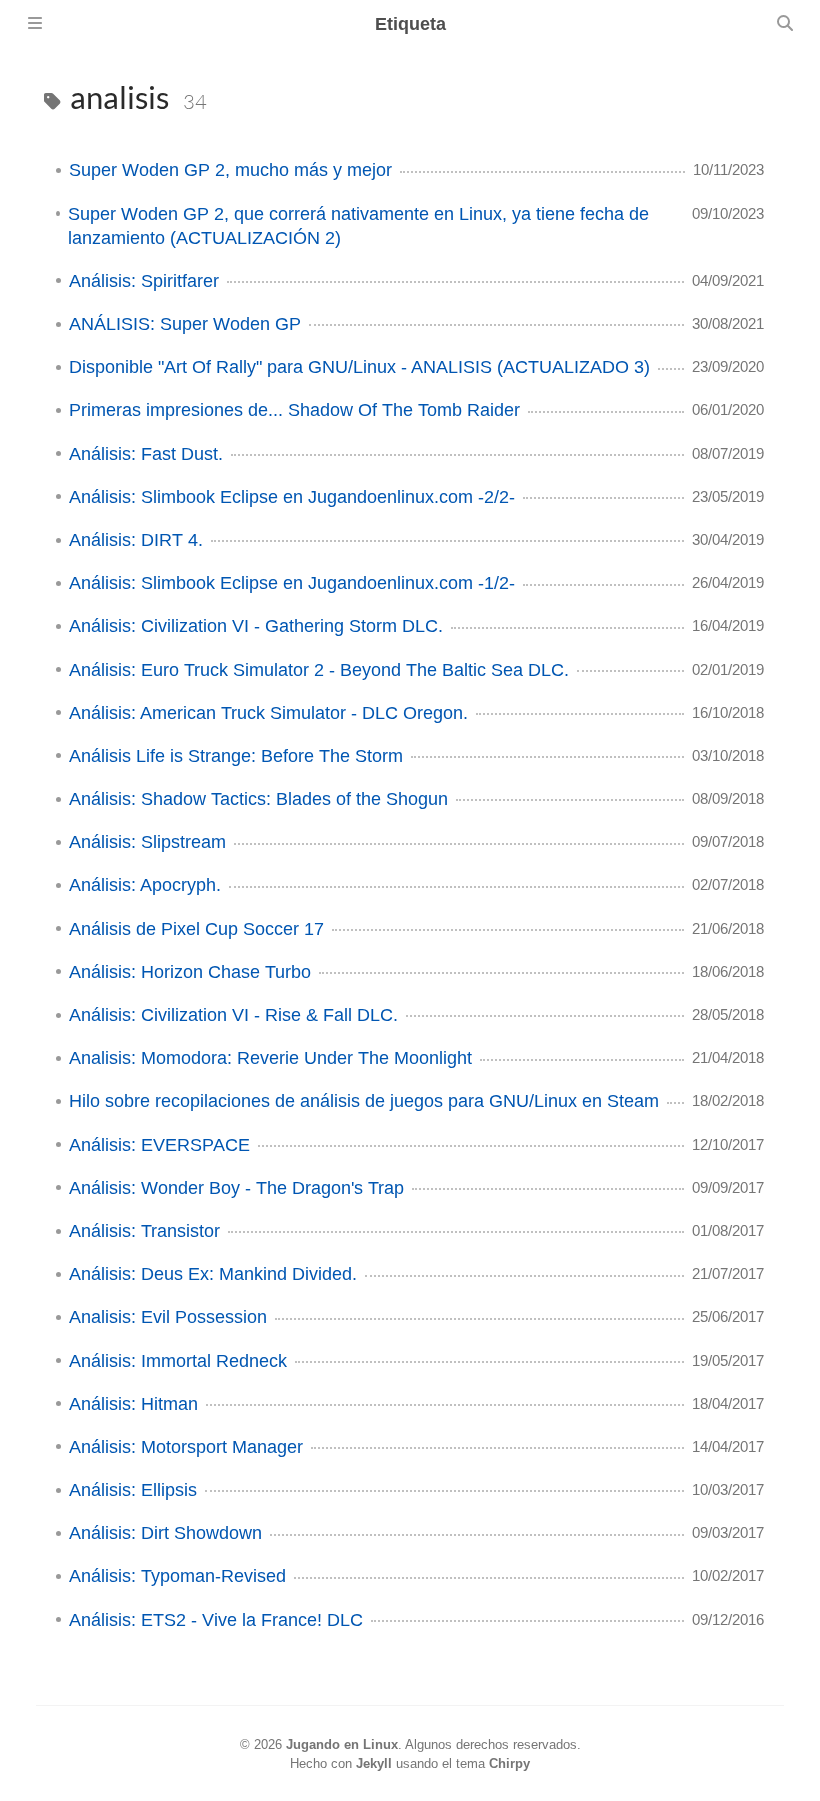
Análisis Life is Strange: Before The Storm (236, 756)
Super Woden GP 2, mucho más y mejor (230, 170)
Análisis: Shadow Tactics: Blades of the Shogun (258, 799)
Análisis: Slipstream (147, 842)
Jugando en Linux (342, 1744)
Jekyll (374, 1763)
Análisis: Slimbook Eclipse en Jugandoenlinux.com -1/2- (292, 583)
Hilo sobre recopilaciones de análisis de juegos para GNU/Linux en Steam (364, 1101)
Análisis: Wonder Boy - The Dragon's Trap (236, 1188)
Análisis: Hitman (133, 1404)
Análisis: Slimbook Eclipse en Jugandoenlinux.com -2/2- (292, 497)
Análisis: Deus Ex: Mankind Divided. (213, 1274)
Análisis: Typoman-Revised (177, 1576)
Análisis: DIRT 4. (136, 540)
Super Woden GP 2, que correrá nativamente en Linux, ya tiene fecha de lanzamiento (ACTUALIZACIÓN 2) (358, 226)
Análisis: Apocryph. (145, 885)
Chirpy (509, 1763)
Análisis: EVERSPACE (159, 1145)
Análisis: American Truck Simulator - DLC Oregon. (268, 713)
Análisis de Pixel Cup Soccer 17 (196, 929)
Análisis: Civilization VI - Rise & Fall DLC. (233, 1015)
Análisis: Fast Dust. (146, 454)
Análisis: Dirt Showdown (165, 1533)
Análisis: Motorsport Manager (186, 1447)
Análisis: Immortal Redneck (178, 1361)
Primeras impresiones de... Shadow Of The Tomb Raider (294, 410)
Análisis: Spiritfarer (144, 281)
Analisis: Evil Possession (168, 1317)
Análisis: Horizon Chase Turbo (190, 972)
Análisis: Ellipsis (133, 1490)
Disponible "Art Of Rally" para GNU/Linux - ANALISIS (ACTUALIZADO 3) (359, 367)
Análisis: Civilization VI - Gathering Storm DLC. (256, 626)
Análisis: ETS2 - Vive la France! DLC (216, 1620)
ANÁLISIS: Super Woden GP (185, 324)
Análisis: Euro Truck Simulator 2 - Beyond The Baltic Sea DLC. (319, 670)
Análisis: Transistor (144, 1231)
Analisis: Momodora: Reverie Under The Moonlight (270, 1058)
